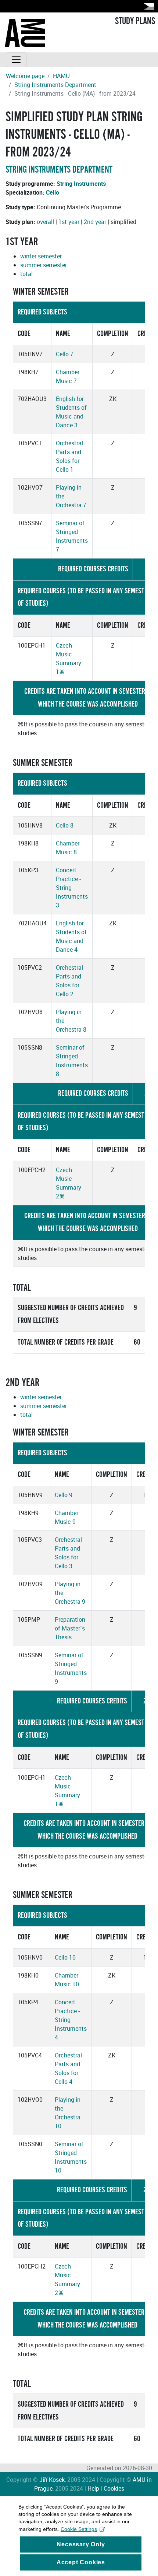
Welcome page (25, 76)
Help (93, 2488)
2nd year (95, 222)
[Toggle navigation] (16, 60)
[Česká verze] (147, 6)
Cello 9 (64, 1495)
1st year (69, 222)
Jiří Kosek (52, 2480)
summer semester (44, 265)
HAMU (61, 76)
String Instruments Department (55, 85)
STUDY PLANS (135, 21)
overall (45, 222)
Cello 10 (65, 1957)
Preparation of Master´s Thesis (70, 1628)
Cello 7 (65, 354)
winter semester (41, 256)
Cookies (114, 2488)
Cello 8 (65, 825)
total (26, 274)
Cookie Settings (79, 2529)
